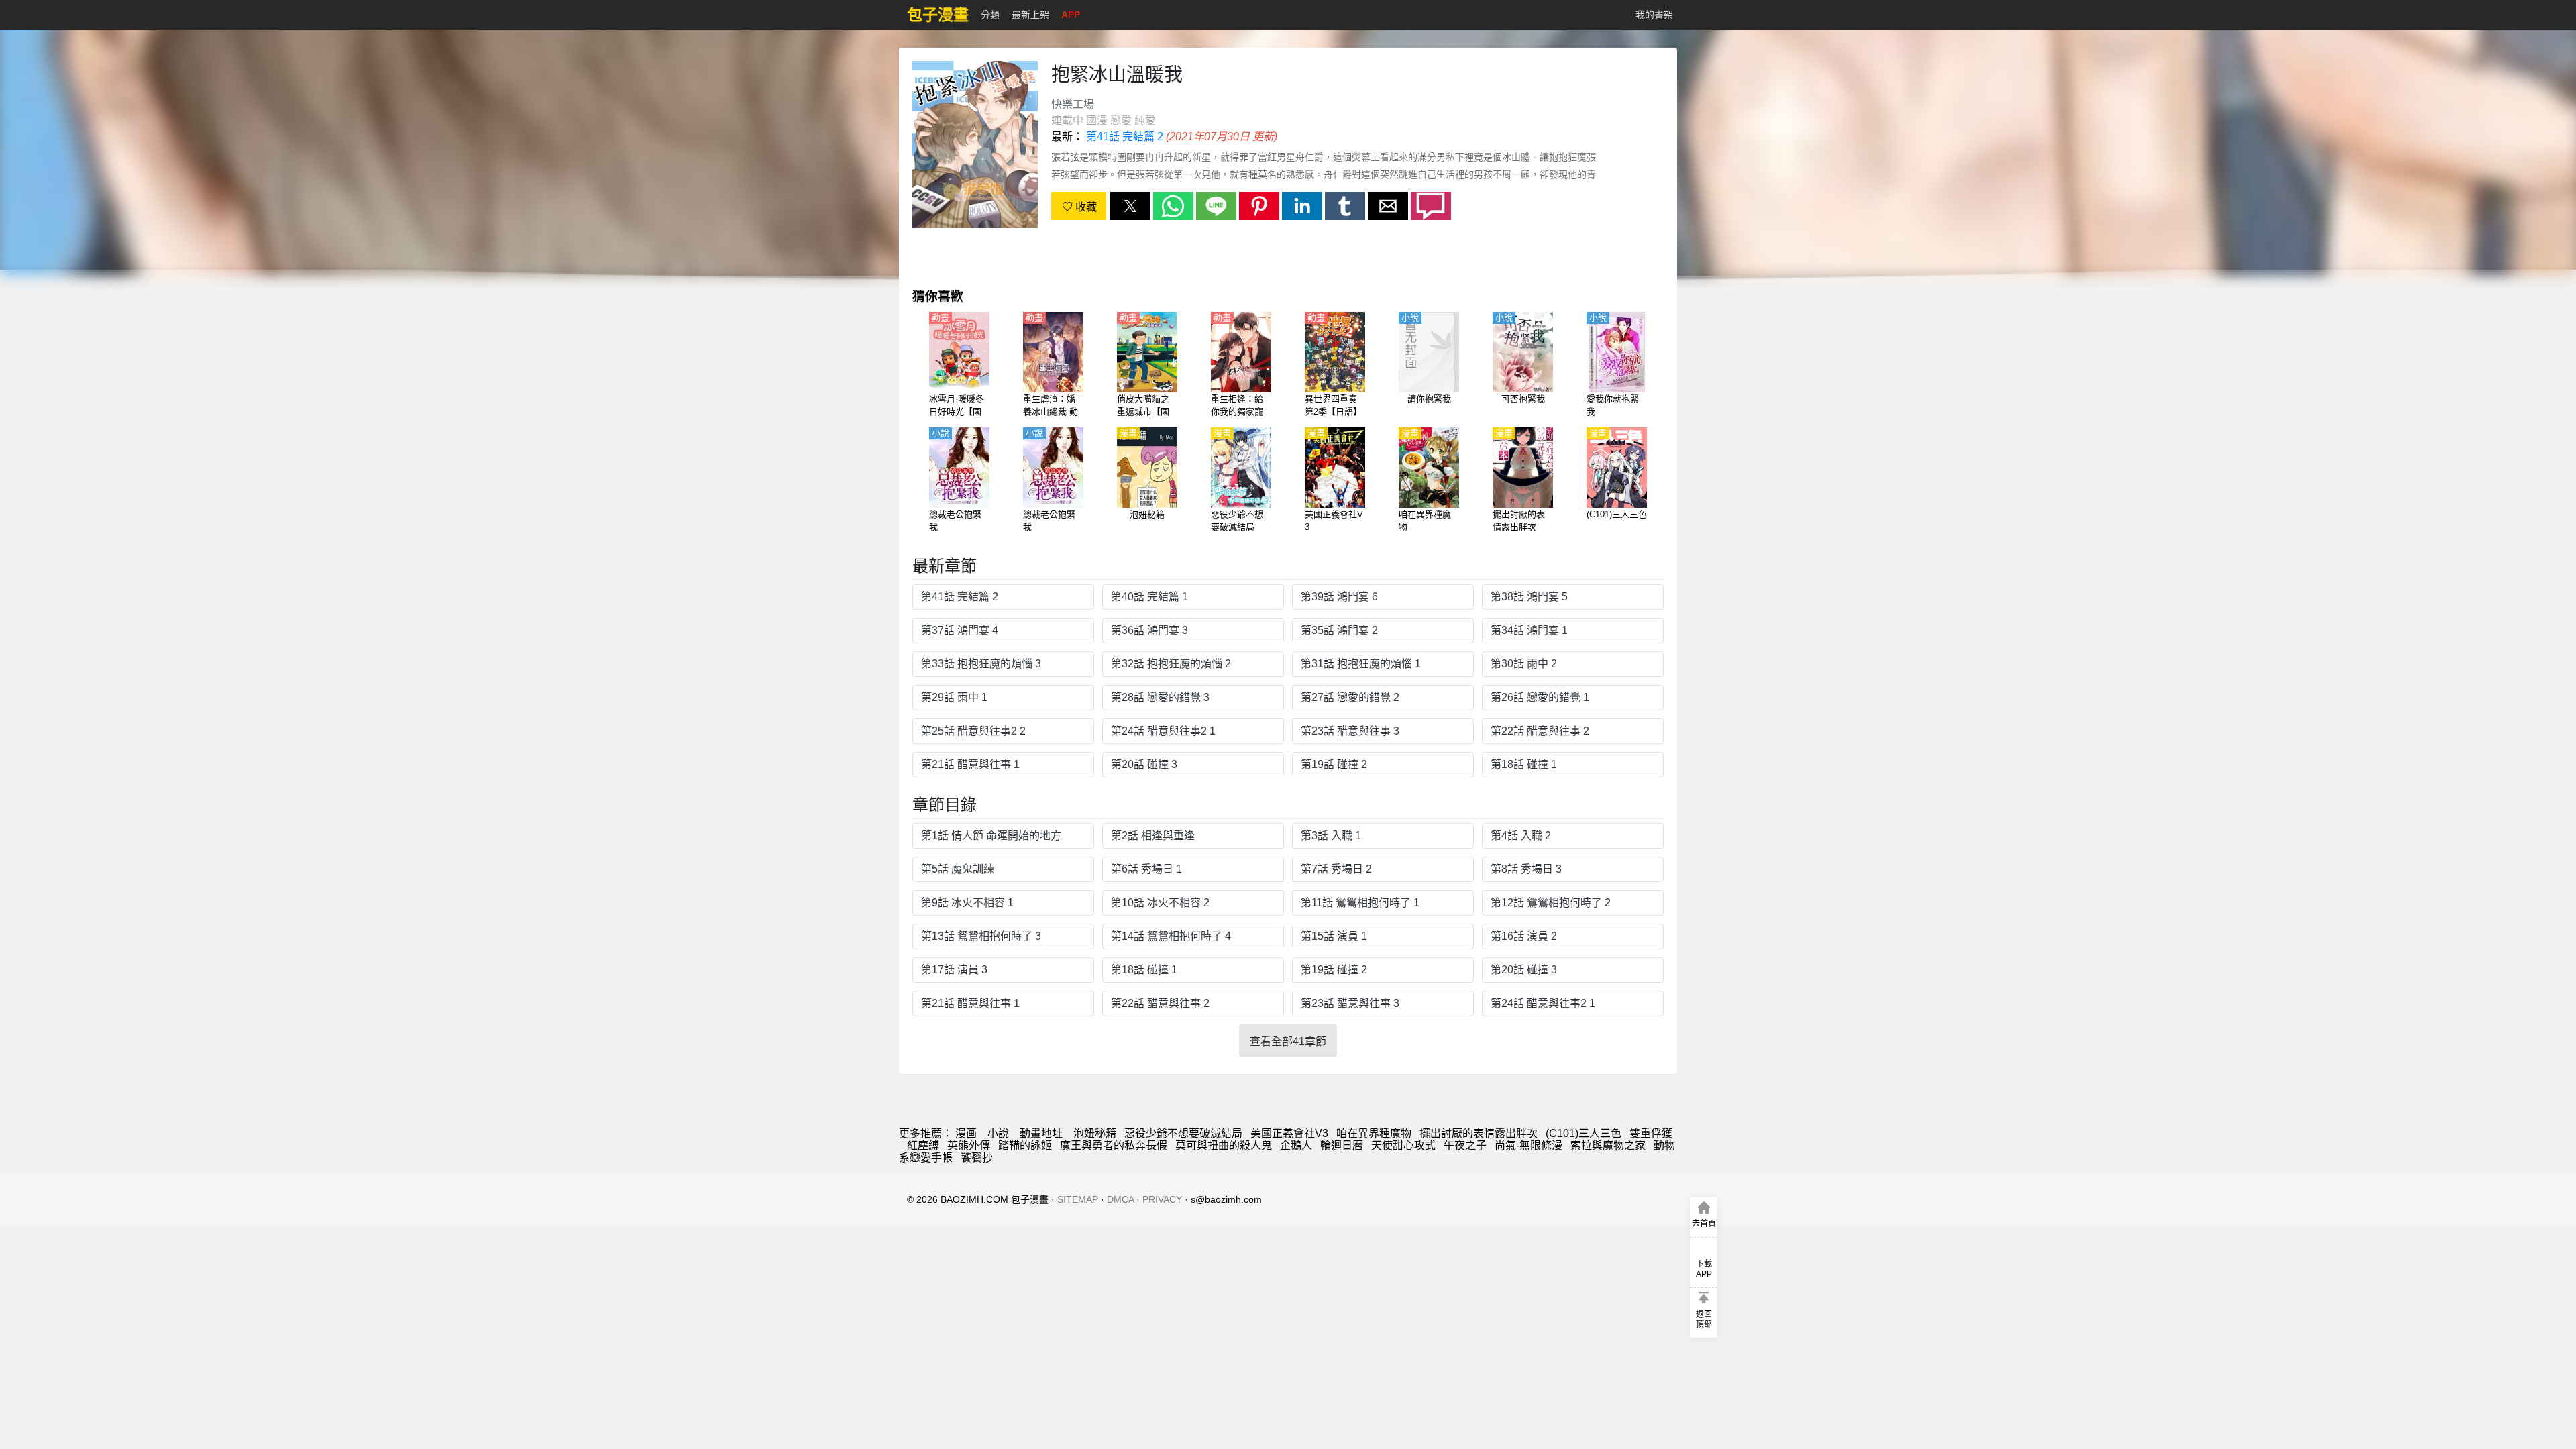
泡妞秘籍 (1095, 1133)
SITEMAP (1078, 1199)
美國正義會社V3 (1289, 1133)
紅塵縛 (923, 1145)
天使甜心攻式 (1403, 1145)
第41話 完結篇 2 (1125, 137)
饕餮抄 (977, 1158)
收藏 (1085, 207)
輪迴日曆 (1342, 1145)
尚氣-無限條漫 (1528, 1145)
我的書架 (1654, 15)
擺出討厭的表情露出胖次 (1479, 1133)
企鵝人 (1296, 1145)
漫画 (966, 1133)
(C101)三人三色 (1584, 1133)
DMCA (1120, 1199)
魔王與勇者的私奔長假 (1114, 1145)
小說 (998, 1133)
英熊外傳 (969, 1145)
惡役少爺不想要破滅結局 (1183, 1133)
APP (1071, 15)
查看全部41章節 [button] (1288, 1041)
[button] (1130, 206)
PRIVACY (1162, 1199)
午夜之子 (1465, 1145)
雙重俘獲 (1651, 1133)
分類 (990, 15)
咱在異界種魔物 (1374, 1133)
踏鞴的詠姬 (1025, 1145)
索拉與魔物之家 (1608, 1145)
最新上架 (1030, 15)
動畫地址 (1041, 1133)
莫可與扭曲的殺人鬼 (1224, 1145)
